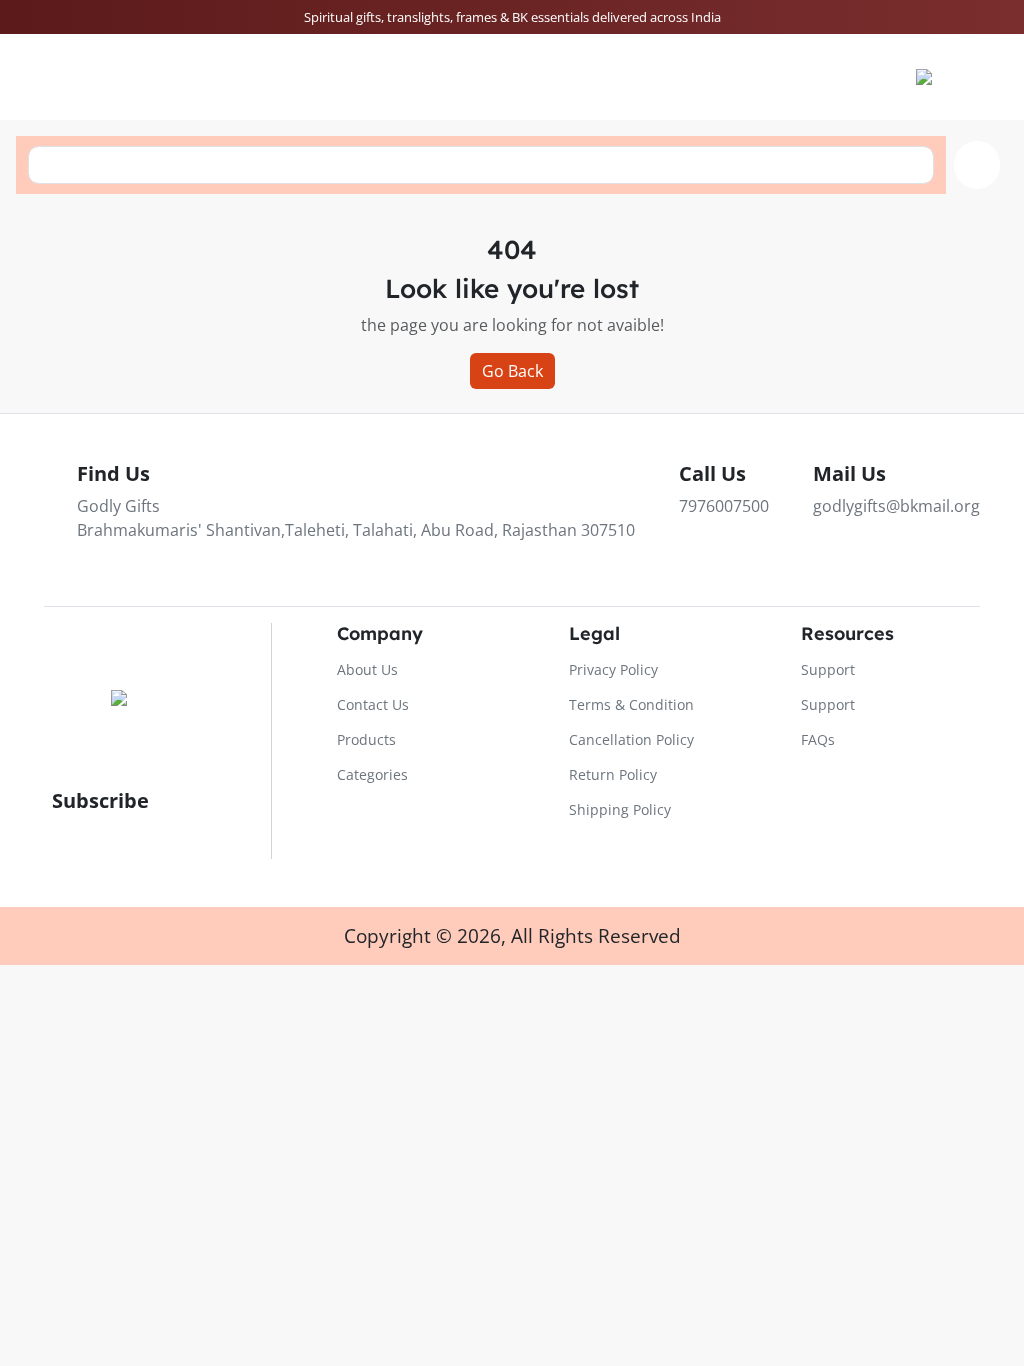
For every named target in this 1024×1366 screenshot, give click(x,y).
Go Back (512, 371)
